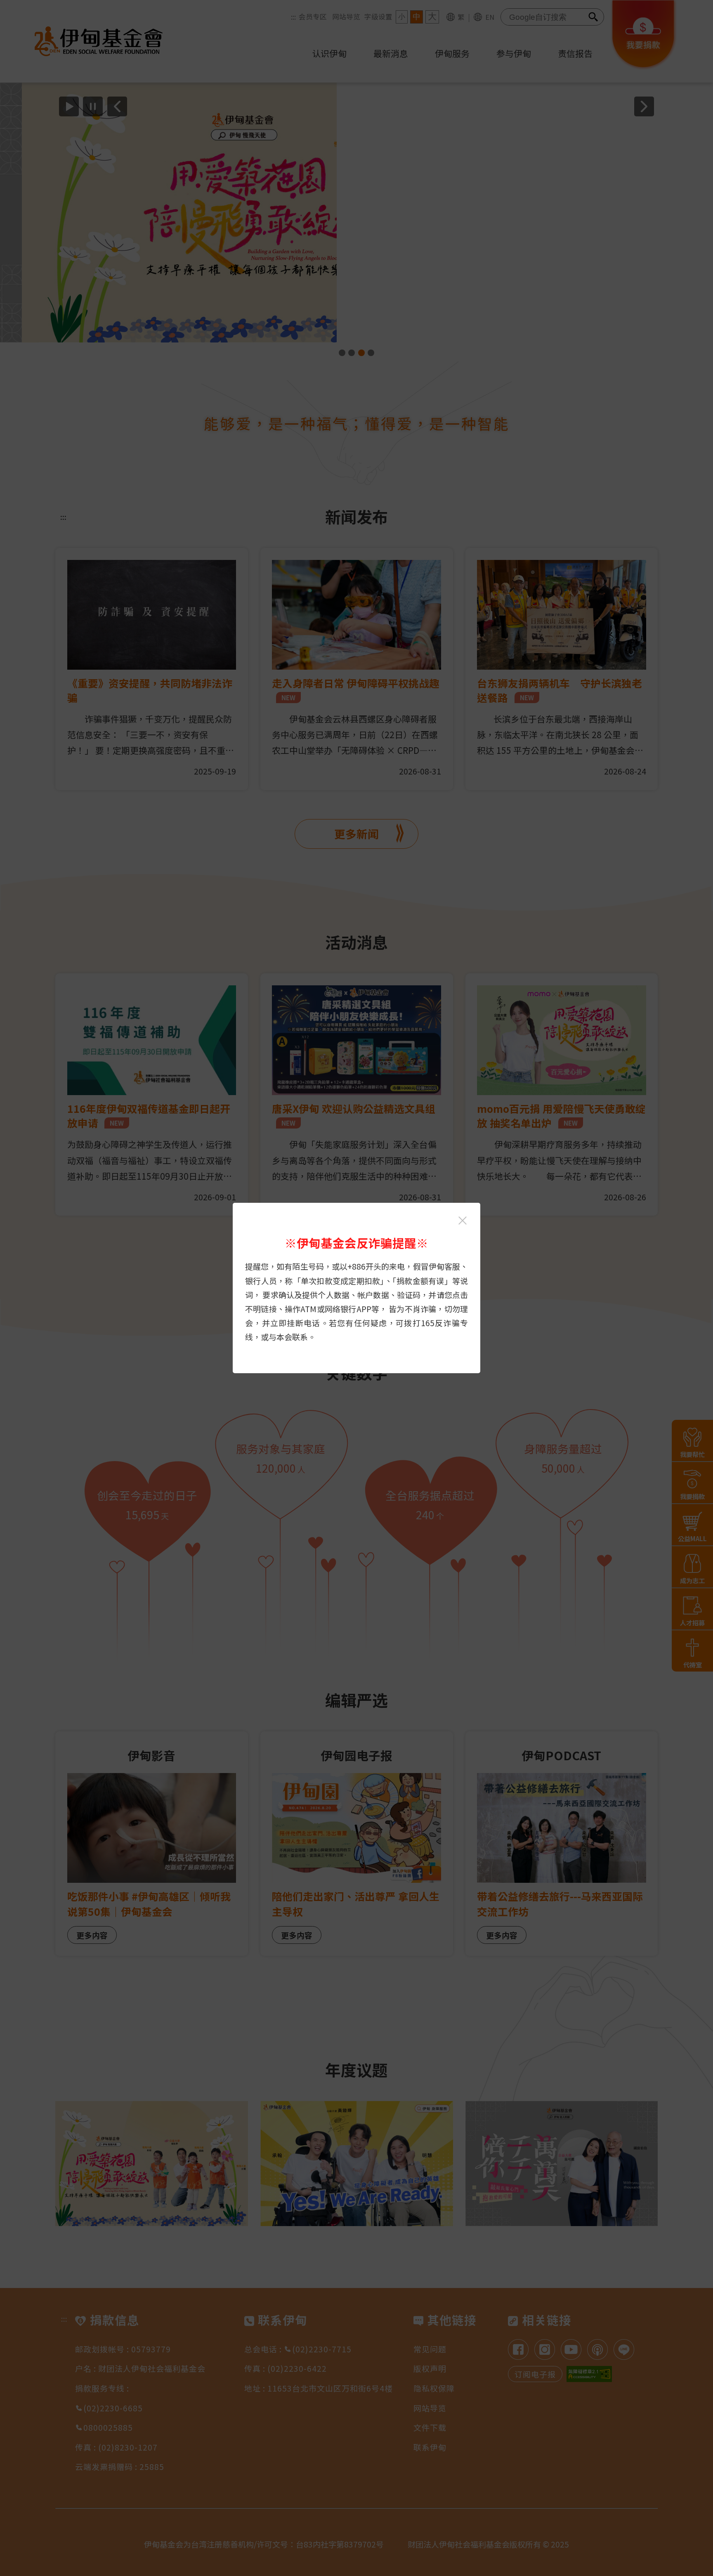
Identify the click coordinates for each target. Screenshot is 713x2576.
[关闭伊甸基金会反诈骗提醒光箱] (463, 1221)
